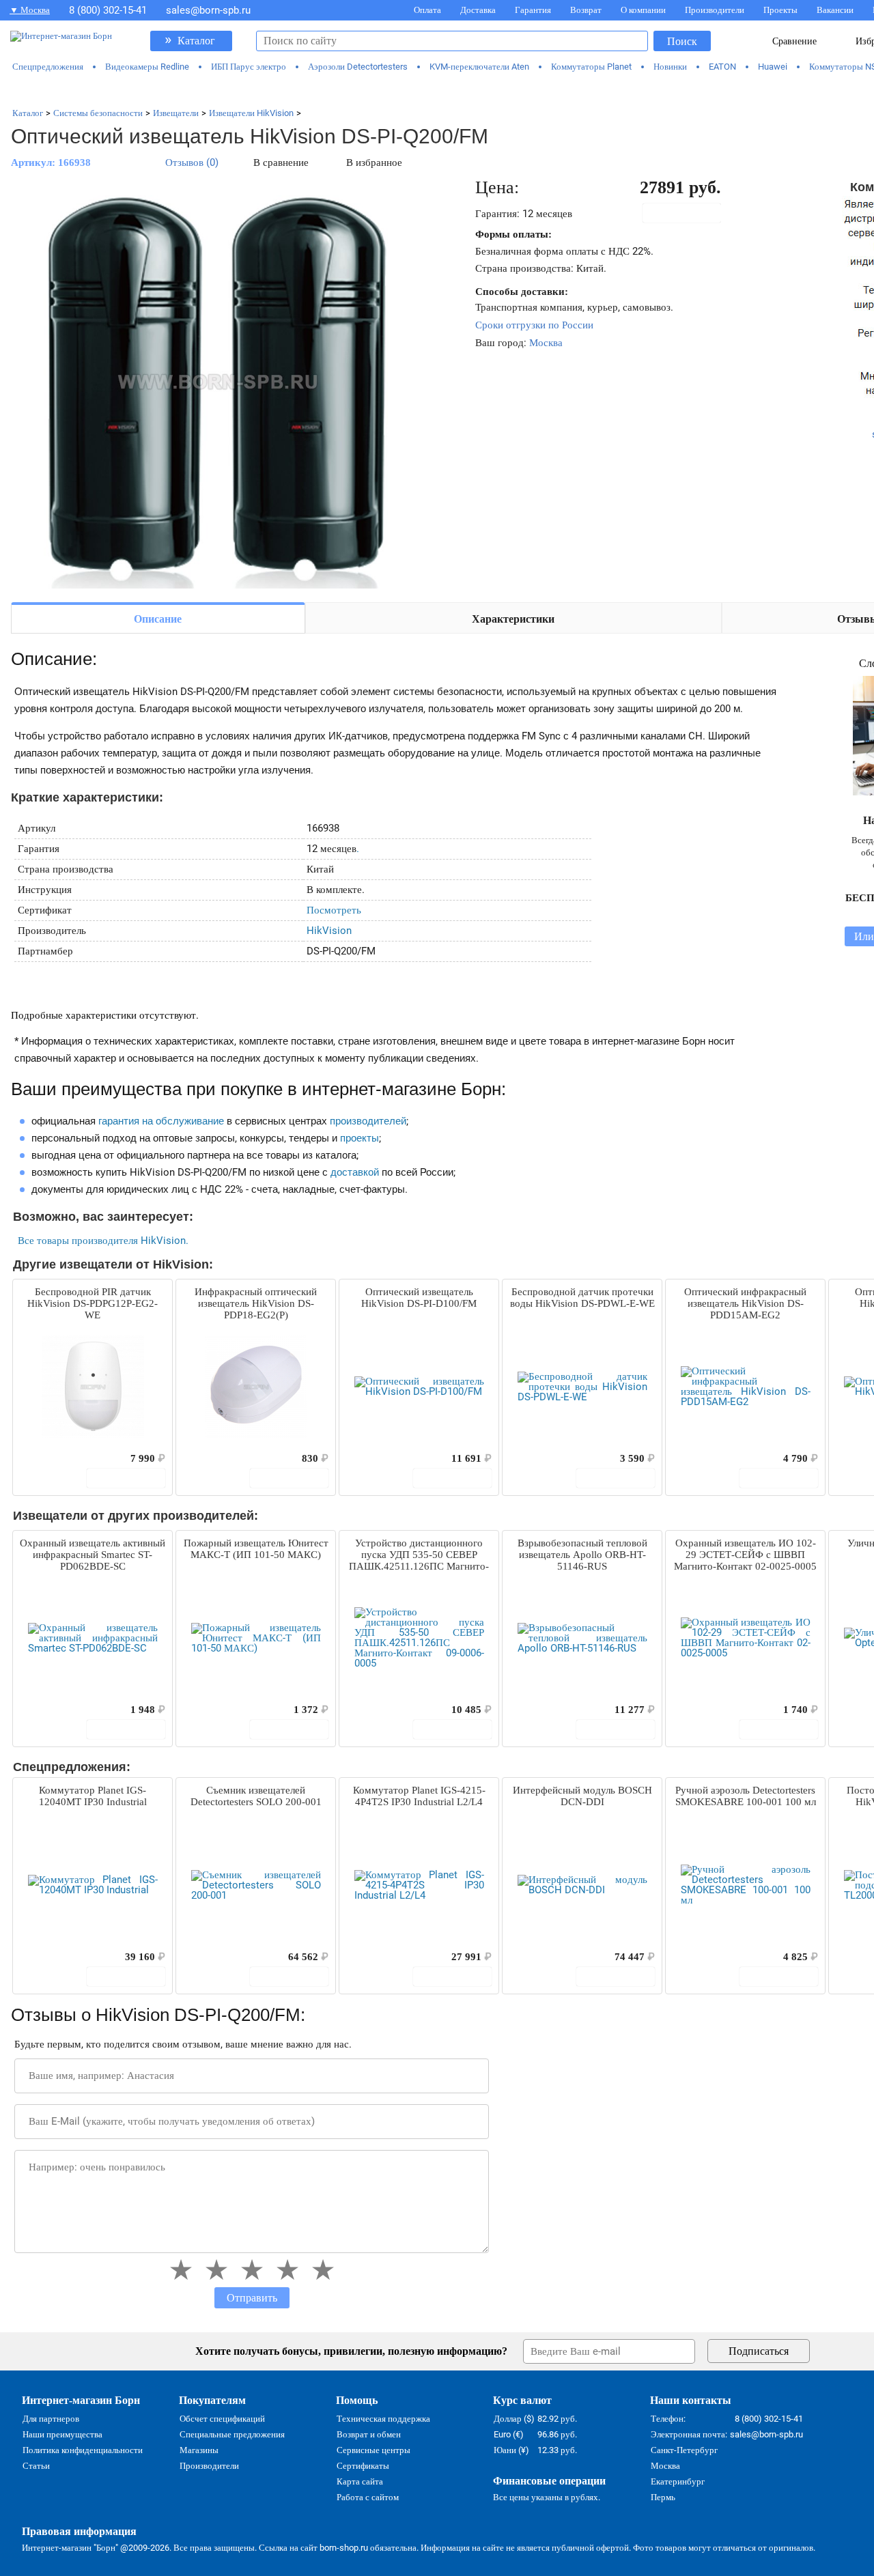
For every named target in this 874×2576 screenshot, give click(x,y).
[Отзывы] (47, 1458)
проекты (360, 1138)
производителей (368, 1121)
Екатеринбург (678, 2481)
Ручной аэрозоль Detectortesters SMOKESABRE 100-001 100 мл (746, 1796)
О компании (643, 10)
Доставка (478, 10)
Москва (546, 343)
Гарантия (533, 10)
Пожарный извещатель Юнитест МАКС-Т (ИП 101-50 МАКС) (256, 1549)
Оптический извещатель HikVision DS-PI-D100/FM (419, 1298)
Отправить (252, 2298)
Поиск (682, 41)
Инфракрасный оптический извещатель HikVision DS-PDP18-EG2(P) (256, 1303)
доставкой (355, 1172)
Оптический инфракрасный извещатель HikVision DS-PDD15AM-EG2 (745, 1303)
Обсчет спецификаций (222, 2419)
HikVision (329, 931)
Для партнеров (51, 2419)
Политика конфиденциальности (83, 2450)
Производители (715, 10)
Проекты (780, 10)
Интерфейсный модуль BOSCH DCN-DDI (582, 1796)
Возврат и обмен (369, 2434)
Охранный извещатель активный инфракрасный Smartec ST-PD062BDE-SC (93, 1555)
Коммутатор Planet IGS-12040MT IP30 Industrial (93, 1796)
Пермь (663, 2497)
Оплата (427, 10)
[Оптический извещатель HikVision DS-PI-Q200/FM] (216, 384)
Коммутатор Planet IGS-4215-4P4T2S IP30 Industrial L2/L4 (419, 1796)
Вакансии (835, 10)
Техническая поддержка (383, 2419)
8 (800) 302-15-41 (108, 10)
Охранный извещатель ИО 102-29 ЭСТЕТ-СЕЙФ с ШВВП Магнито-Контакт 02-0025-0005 (745, 1555)
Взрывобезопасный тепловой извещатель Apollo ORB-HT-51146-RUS (582, 1555)
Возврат (586, 10)
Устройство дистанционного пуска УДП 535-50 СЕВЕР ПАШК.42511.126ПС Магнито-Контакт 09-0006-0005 (419, 1555)
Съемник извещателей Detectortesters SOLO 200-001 (256, 1796)
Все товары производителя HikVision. (103, 1241)
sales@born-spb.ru (208, 10)
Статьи (36, 2466)
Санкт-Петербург (684, 2450)
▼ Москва (30, 10)
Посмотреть (334, 910)
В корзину (689, 213)
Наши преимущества (62, 2434)
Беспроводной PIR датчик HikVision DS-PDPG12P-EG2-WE (93, 1303)
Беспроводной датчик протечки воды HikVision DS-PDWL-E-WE (582, 1298)
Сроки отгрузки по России (534, 325)
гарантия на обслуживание (161, 1121)
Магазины (199, 2450)
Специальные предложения (232, 2434)
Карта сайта (360, 2481)
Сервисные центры (373, 2450)
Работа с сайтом (368, 2497)
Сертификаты (363, 2466)
